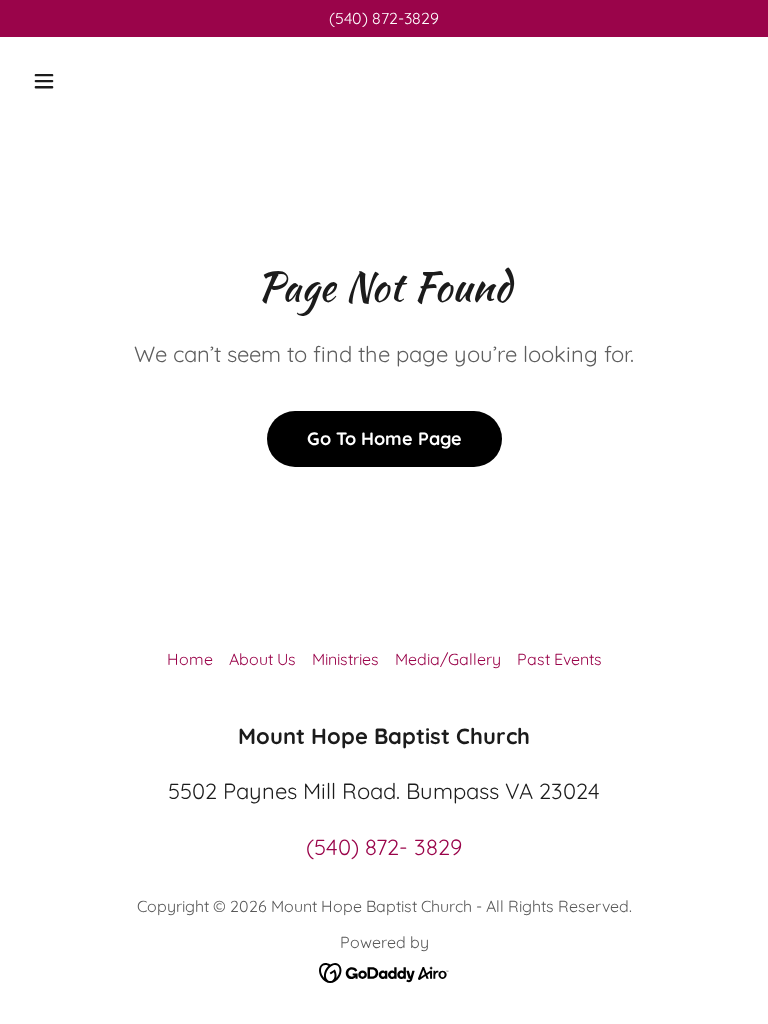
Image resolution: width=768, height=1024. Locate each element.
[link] (384, 971)
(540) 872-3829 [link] (384, 18)
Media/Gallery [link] (448, 659)
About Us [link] (262, 659)
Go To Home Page (384, 438)
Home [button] (190, 659)
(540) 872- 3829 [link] (384, 847)
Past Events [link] (559, 659)
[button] (106, 81)
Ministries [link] (345, 659)
